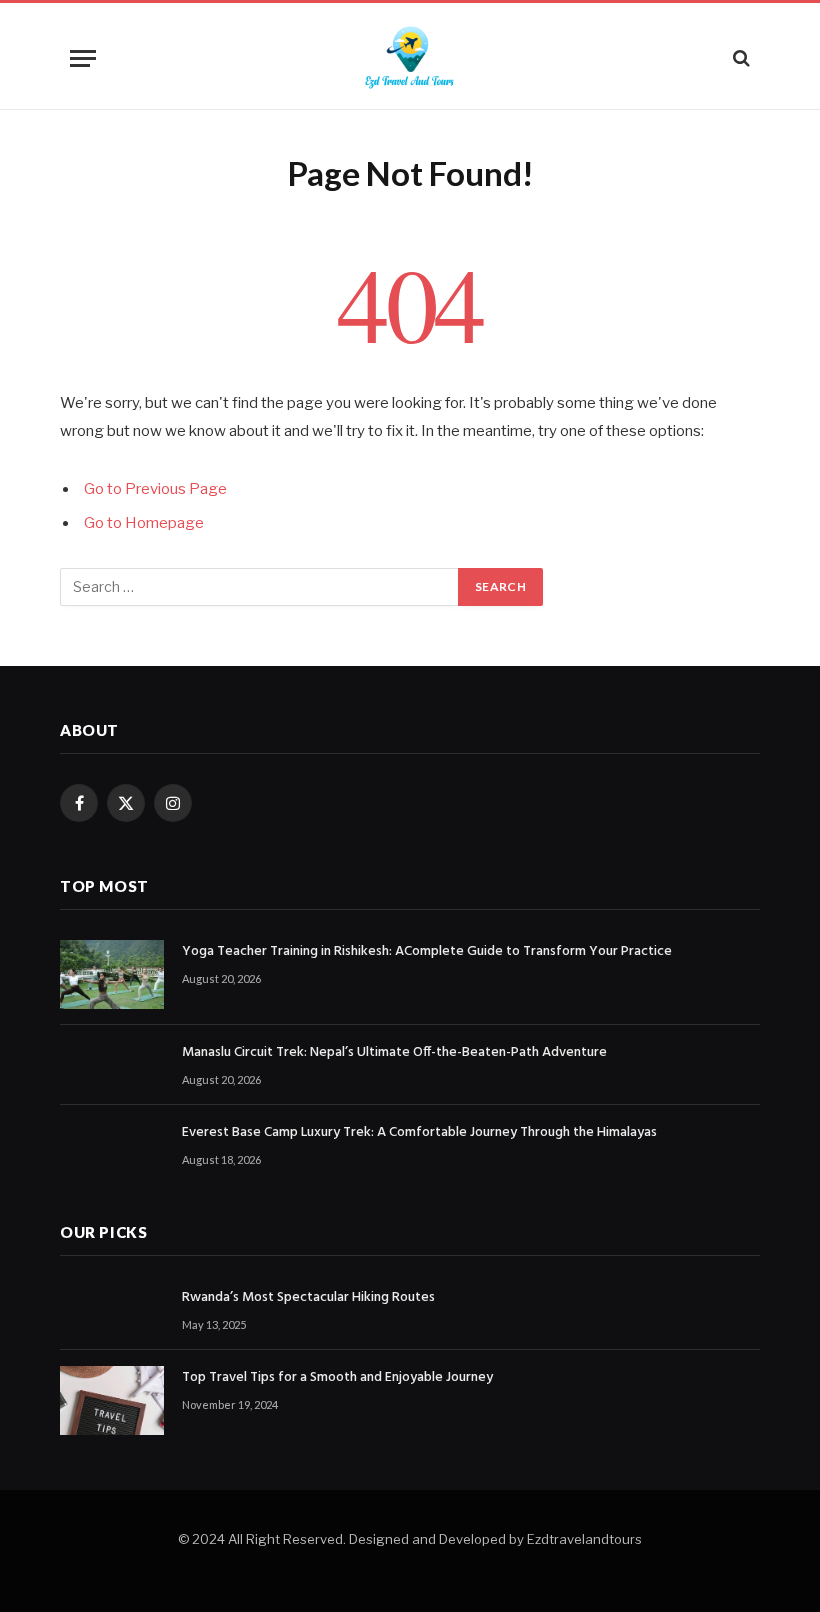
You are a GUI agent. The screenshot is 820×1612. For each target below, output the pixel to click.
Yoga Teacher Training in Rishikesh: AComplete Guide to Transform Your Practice (427, 952)
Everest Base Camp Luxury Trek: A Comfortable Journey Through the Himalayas (419, 1133)
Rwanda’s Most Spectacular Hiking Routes (308, 1298)
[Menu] (83, 58)
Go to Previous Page (155, 489)
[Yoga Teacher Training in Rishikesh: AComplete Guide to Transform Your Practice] (112, 974)
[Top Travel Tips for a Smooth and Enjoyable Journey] (112, 1400)
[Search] (739, 58)
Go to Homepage (144, 523)
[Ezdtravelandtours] (410, 58)
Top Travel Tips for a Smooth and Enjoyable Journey (337, 1378)
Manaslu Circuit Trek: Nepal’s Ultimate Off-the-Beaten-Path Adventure (394, 1053)
